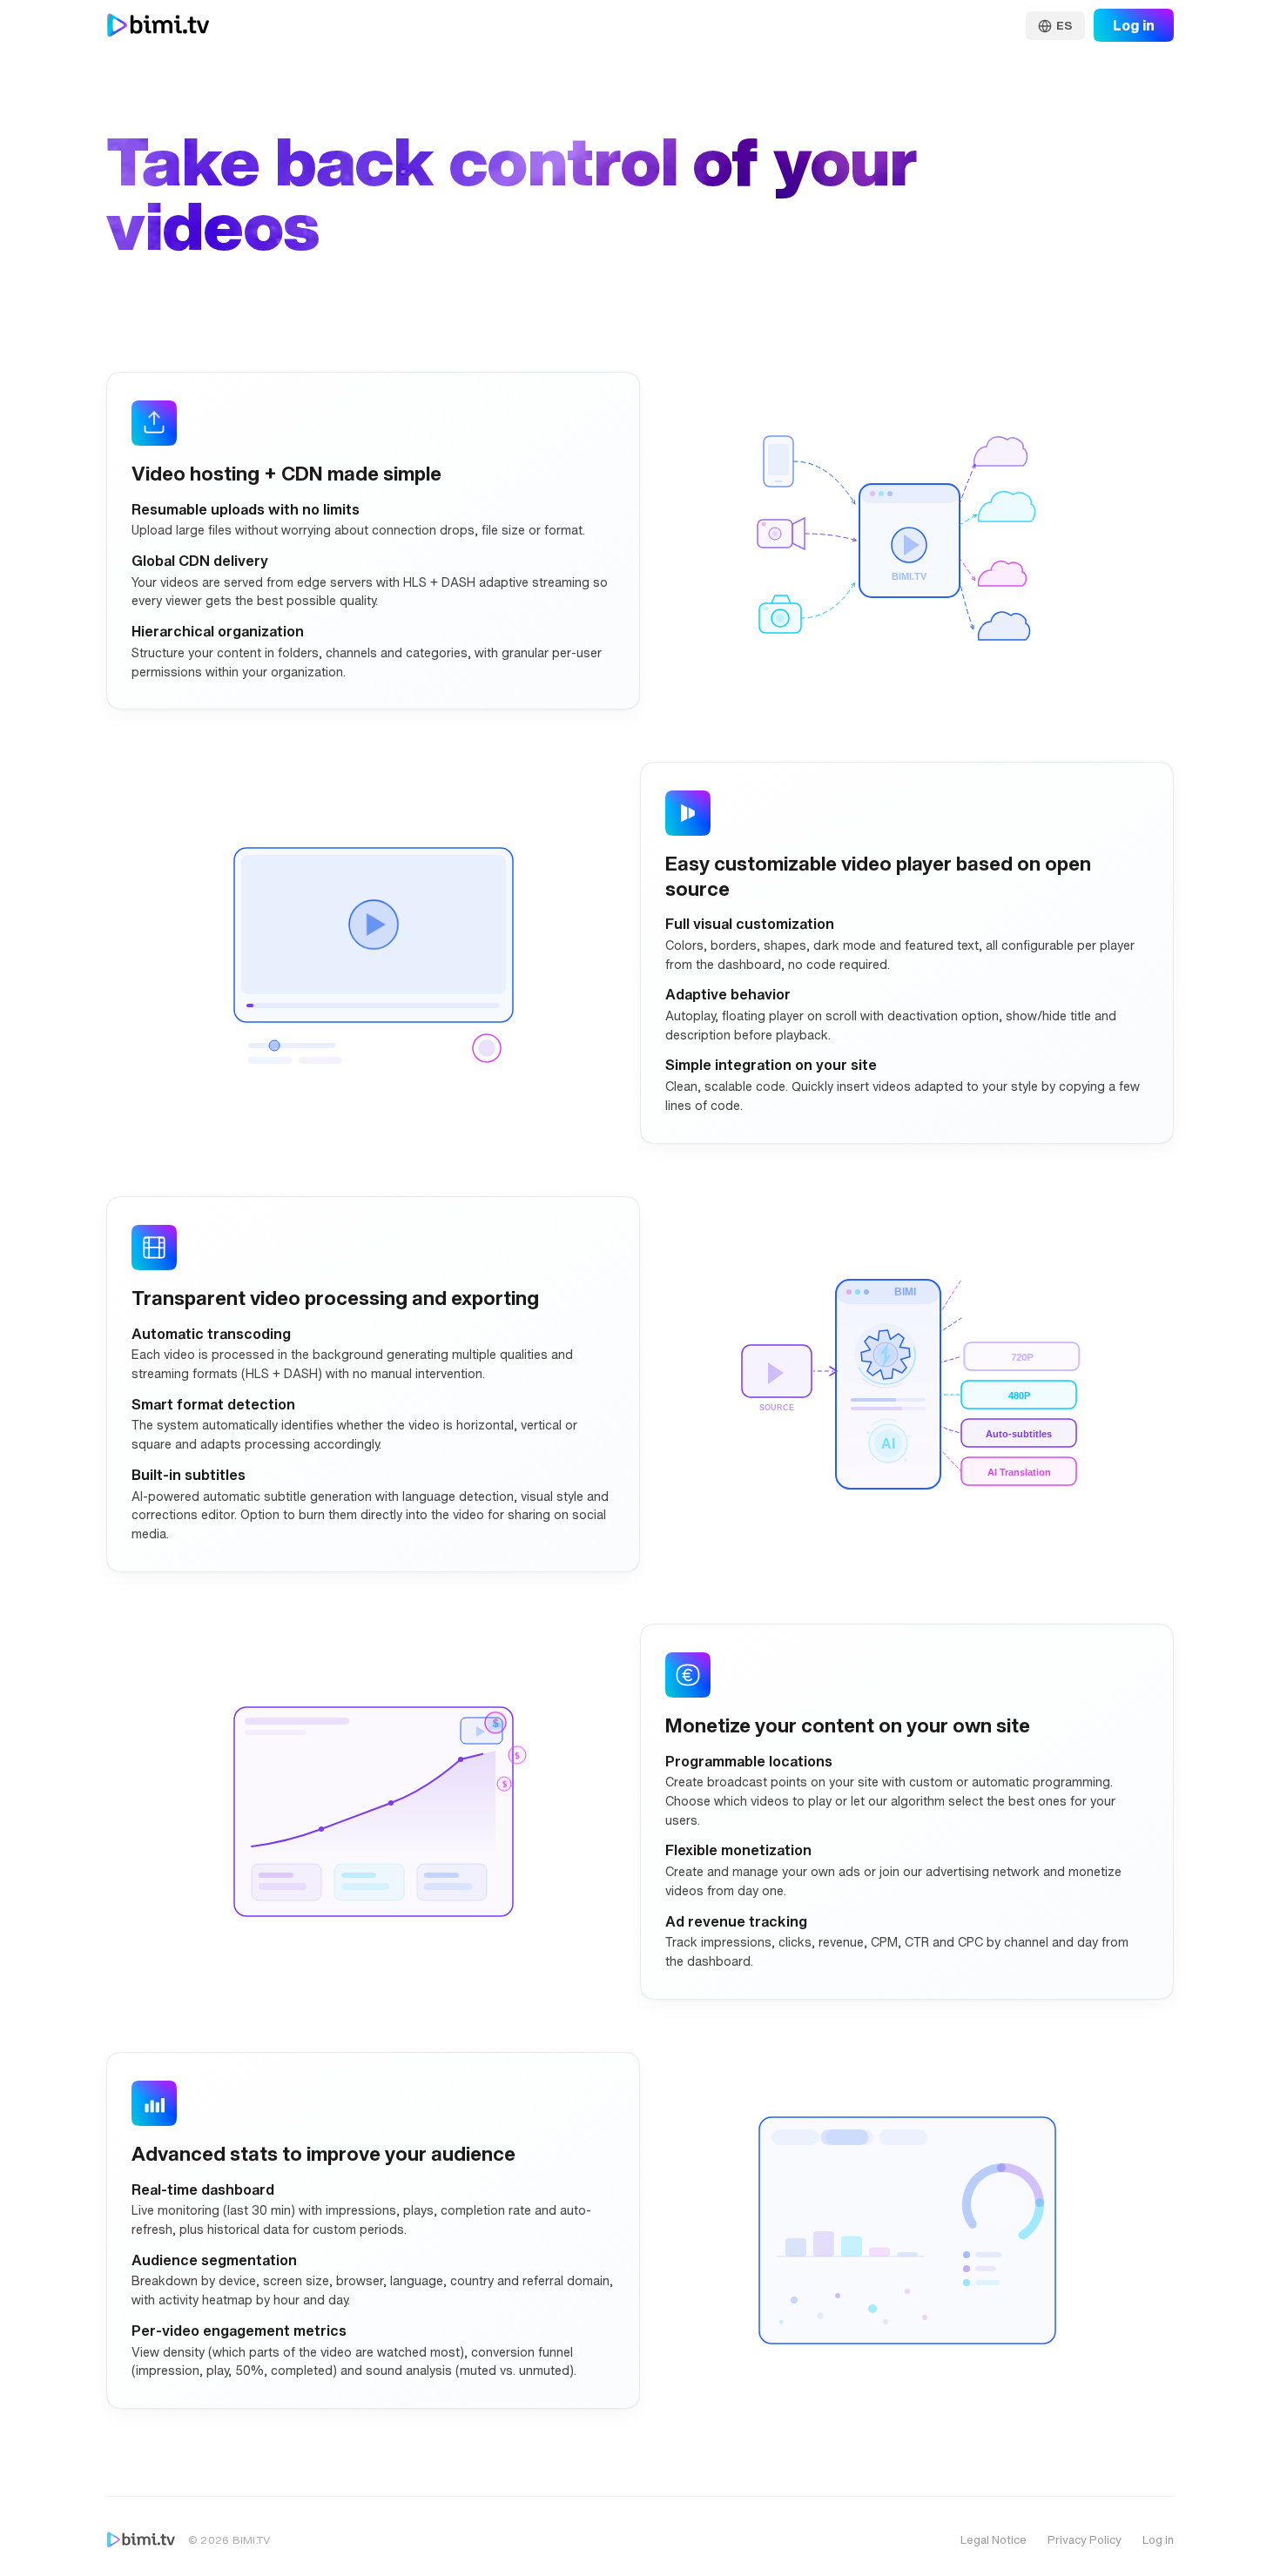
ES (1064, 26)
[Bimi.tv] (141, 2540)
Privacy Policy (1085, 2540)
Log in (1134, 25)
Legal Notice (994, 2540)
